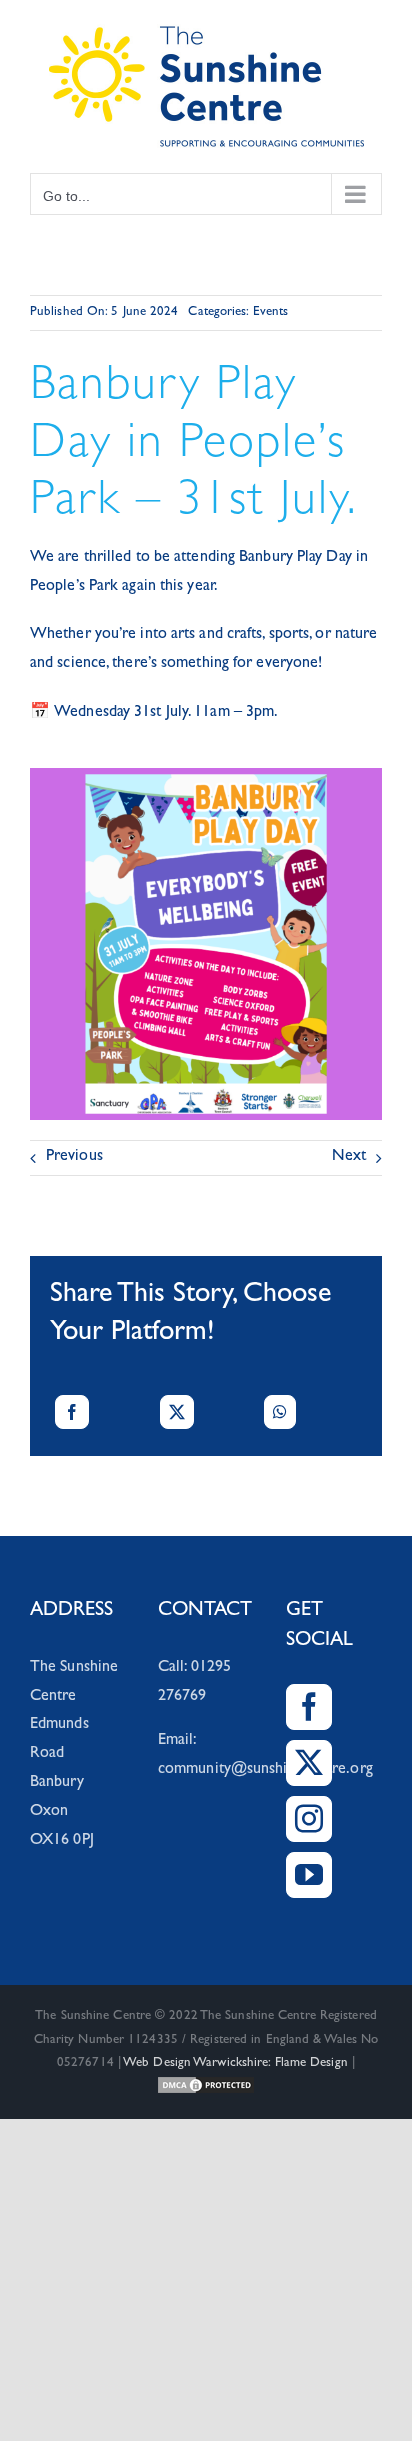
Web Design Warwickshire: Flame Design (235, 2063)
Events (271, 312)
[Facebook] (72, 1412)
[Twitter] (309, 1763)
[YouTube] (309, 1875)
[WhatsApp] (280, 1412)
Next (349, 1157)
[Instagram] (309, 1819)
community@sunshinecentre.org (265, 1770)
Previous (74, 1157)
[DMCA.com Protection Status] (206, 2086)
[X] (177, 1412)
